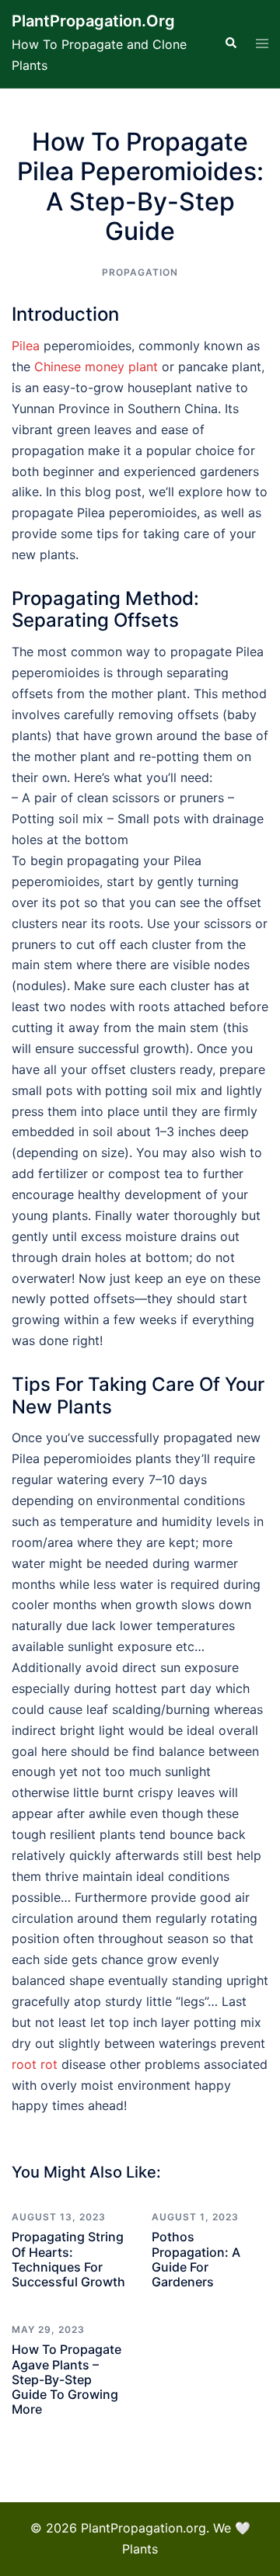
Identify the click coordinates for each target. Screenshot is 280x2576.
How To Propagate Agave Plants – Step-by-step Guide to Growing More (66, 2379)
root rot (35, 2064)
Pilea (26, 346)
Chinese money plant (96, 367)
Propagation (140, 272)
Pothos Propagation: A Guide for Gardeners (196, 2259)
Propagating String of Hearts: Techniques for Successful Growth (68, 2259)
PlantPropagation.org (93, 21)
